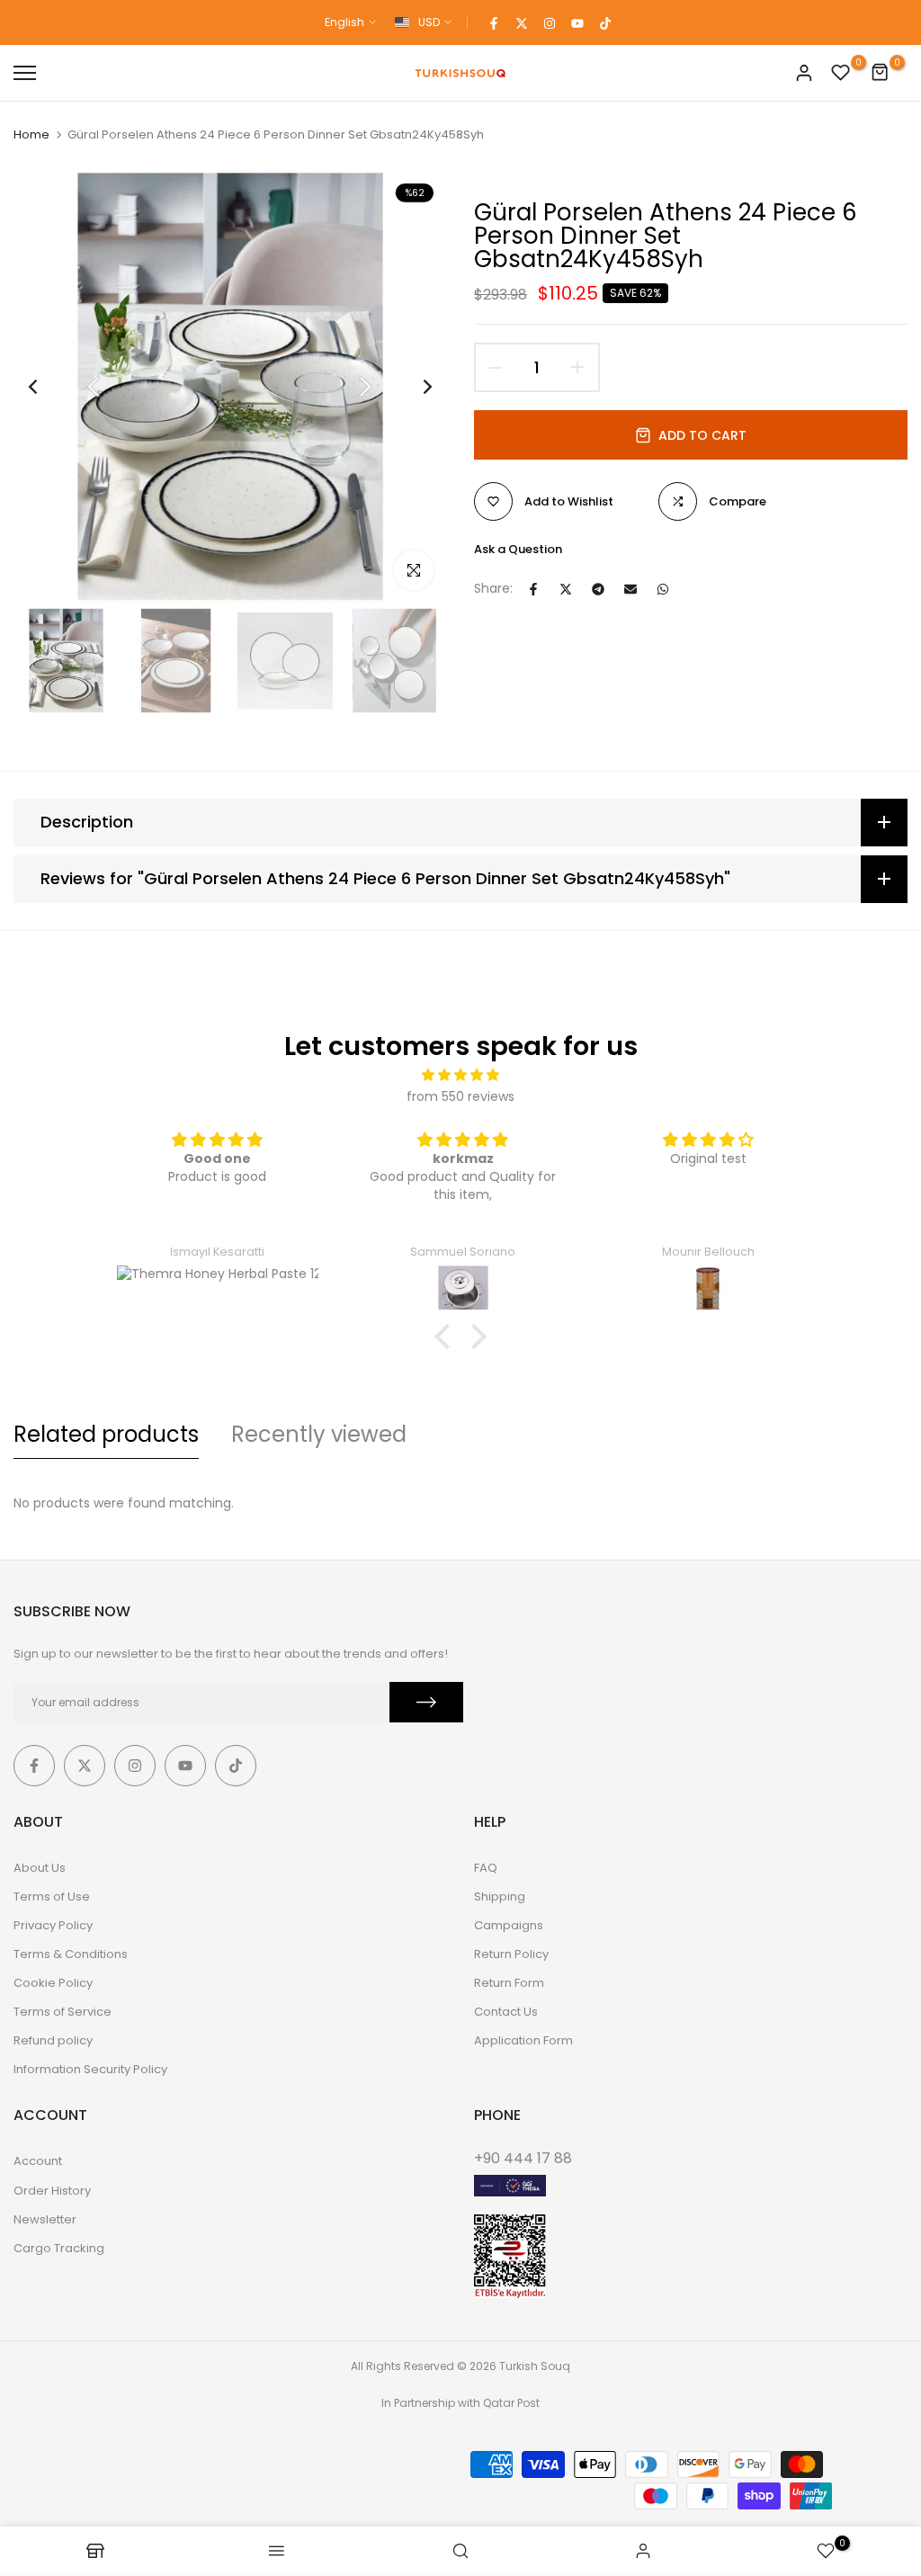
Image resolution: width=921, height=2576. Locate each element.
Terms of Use (52, 1896)
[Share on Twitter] (566, 589)
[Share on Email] (630, 589)
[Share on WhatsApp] (663, 589)
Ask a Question (518, 549)
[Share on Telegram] (598, 589)
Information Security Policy (90, 2069)
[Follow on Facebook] (494, 22)
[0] (841, 73)
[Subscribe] (426, 1702)
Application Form (523, 2040)
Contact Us (506, 2012)
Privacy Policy (53, 1925)
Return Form (509, 1983)
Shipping (500, 1896)
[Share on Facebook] (533, 589)
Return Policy (511, 1954)
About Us (40, 1868)
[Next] (413, 387)
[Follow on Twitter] (522, 22)
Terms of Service (63, 2012)
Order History (52, 2191)
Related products (106, 1434)
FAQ (486, 1868)
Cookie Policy (53, 1983)
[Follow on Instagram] (550, 22)
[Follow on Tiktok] (605, 22)
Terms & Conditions (71, 1954)
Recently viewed (319, 1434)
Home (31, 135)
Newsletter (45, 2219)
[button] (447, 1337)
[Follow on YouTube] (577, 22)
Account (38, 2161)
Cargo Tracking (59, 2248)
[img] (460, 1075)
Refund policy (53, 2040)
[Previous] (47, 387)
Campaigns (509, 1925)
